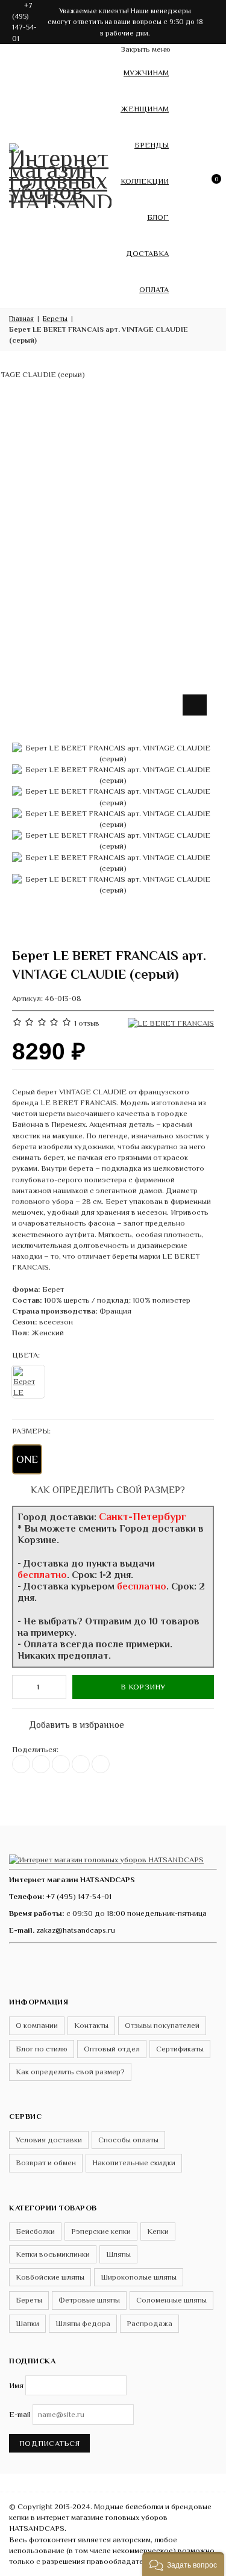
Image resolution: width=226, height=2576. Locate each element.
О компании (37, 2025)
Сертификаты (180, 2049)
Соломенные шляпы (171, 2300)
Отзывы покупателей (162, 2025)
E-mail (20, 2414)
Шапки (27, 2323)
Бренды (152, 145)
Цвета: (26, 1355)
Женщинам (145, 109)
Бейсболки (35, 2231)
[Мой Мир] (101, 1764)
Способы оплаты (128, 2140)
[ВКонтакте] (21, 1764)
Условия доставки (49, 2140)
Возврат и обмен (46, 2163)
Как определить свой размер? (107, 1490)
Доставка (147, 253)
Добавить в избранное (71, 1722)
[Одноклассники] (61, 1764)
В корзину (143, 1687)
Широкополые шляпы (139, 2277)
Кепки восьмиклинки (53, 2254)
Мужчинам (146, 73)
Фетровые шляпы (89, 2300)
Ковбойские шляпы (50, 2277)
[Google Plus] (81, 1764)
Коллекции (145, 181)
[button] (183, 2564)
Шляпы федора (83, 2323)
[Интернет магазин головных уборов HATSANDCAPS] (60, 173)
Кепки (158, 2231)
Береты (29, 2300)
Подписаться (49, 2443)
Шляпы (118, 2254)
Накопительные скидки (134, 2163)
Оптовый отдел (112, 2049)
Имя (16, 2385)
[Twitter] (41, 1764)
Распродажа (149, 2323)
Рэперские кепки (101, 2231)
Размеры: (31, 1431)
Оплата (154, 289)
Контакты (91, 2025)
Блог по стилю (42, 2049)
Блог (158, 217)
